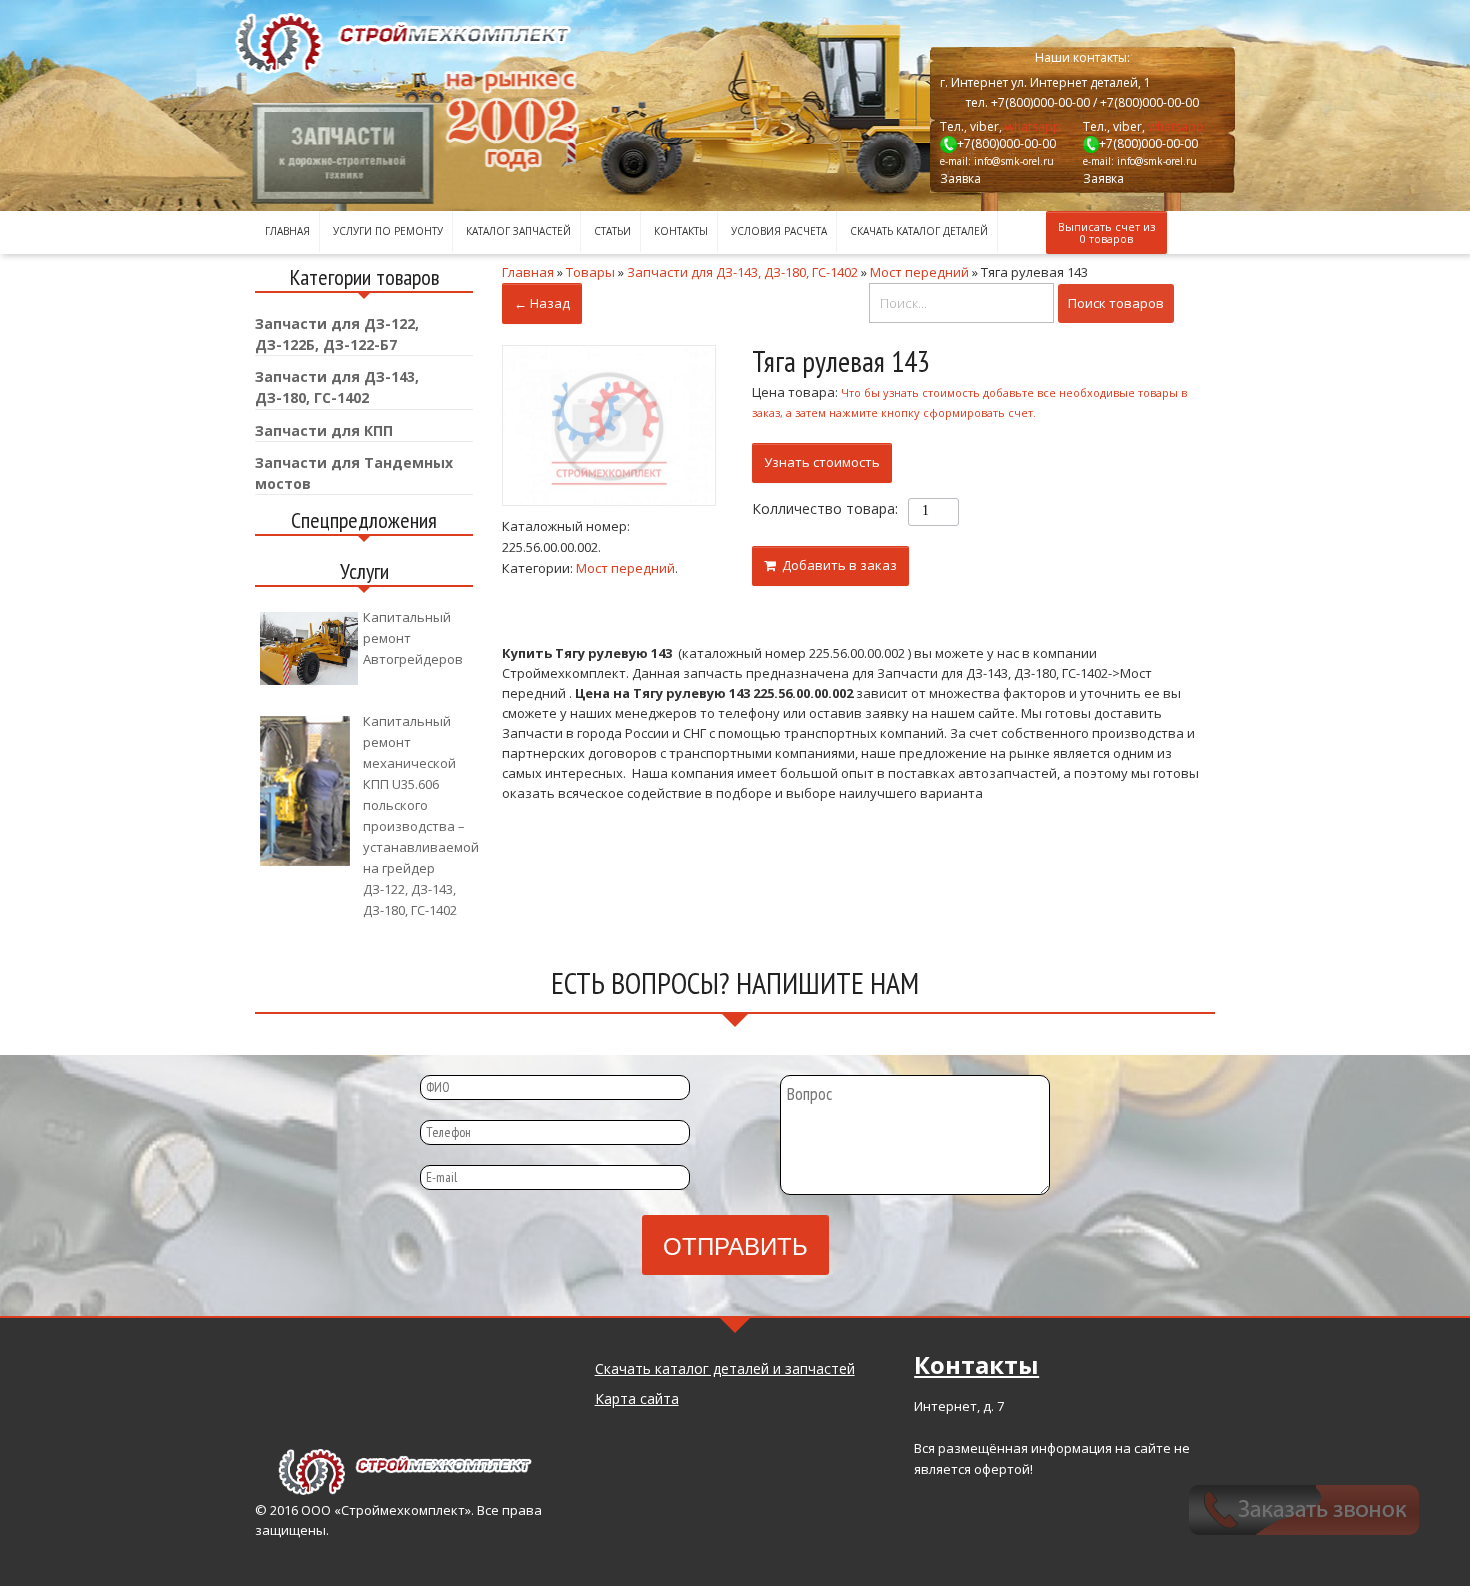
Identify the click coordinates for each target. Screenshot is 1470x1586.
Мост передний (625, 568)
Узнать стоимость (822, 462)
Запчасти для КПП (324, 430)
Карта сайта (637, 1398)
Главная (287, 231)
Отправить (735, 1244)
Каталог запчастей (518, 231)
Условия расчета (779, 231)
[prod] (609, 425)
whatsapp (1033, 126)
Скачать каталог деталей (919, 231)
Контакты (681, 231)
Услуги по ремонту (388, 231)
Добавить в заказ (836, 565)
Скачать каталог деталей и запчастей (725, 1368)
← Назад (542, 303)
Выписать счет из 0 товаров (1106, 232)
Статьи (612, 231)
